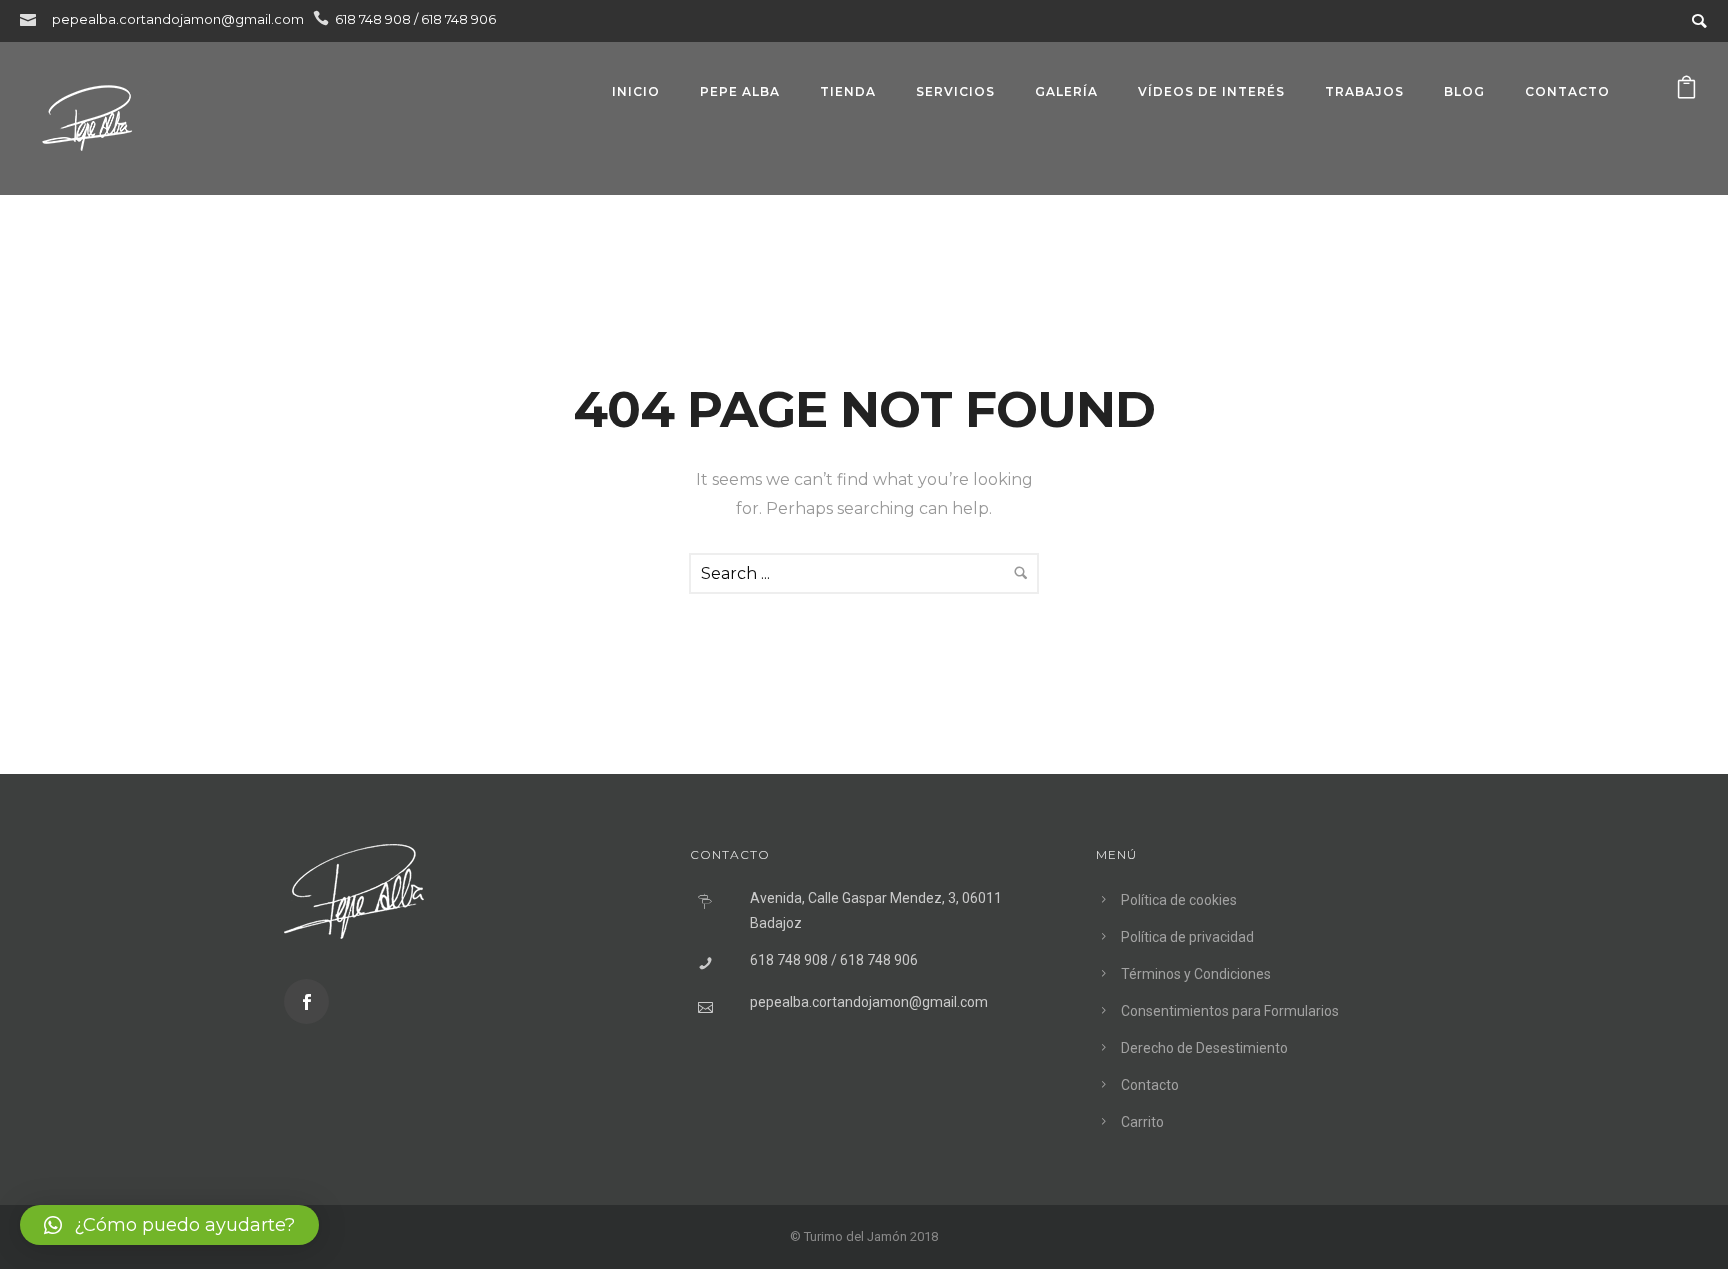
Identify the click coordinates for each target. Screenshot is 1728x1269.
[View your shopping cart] (1686, 91)
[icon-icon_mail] (33, 18)
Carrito (1142, 1122)
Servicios (955, 91)
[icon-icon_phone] (321, 18)
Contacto (1567, 91)
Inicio (636, 91)
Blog (1464, 91)
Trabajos (1364, 91)
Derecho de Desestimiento (1204, 1048)
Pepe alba (740, 91)
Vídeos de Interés (1211, 91)
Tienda (848, 91)
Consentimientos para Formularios (1230, 1011)
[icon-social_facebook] (306, 1001)
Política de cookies (1179, 900)
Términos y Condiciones (1196, 974)
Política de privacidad (1187, 937)
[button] (169, 1225)
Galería (1066, 91)
